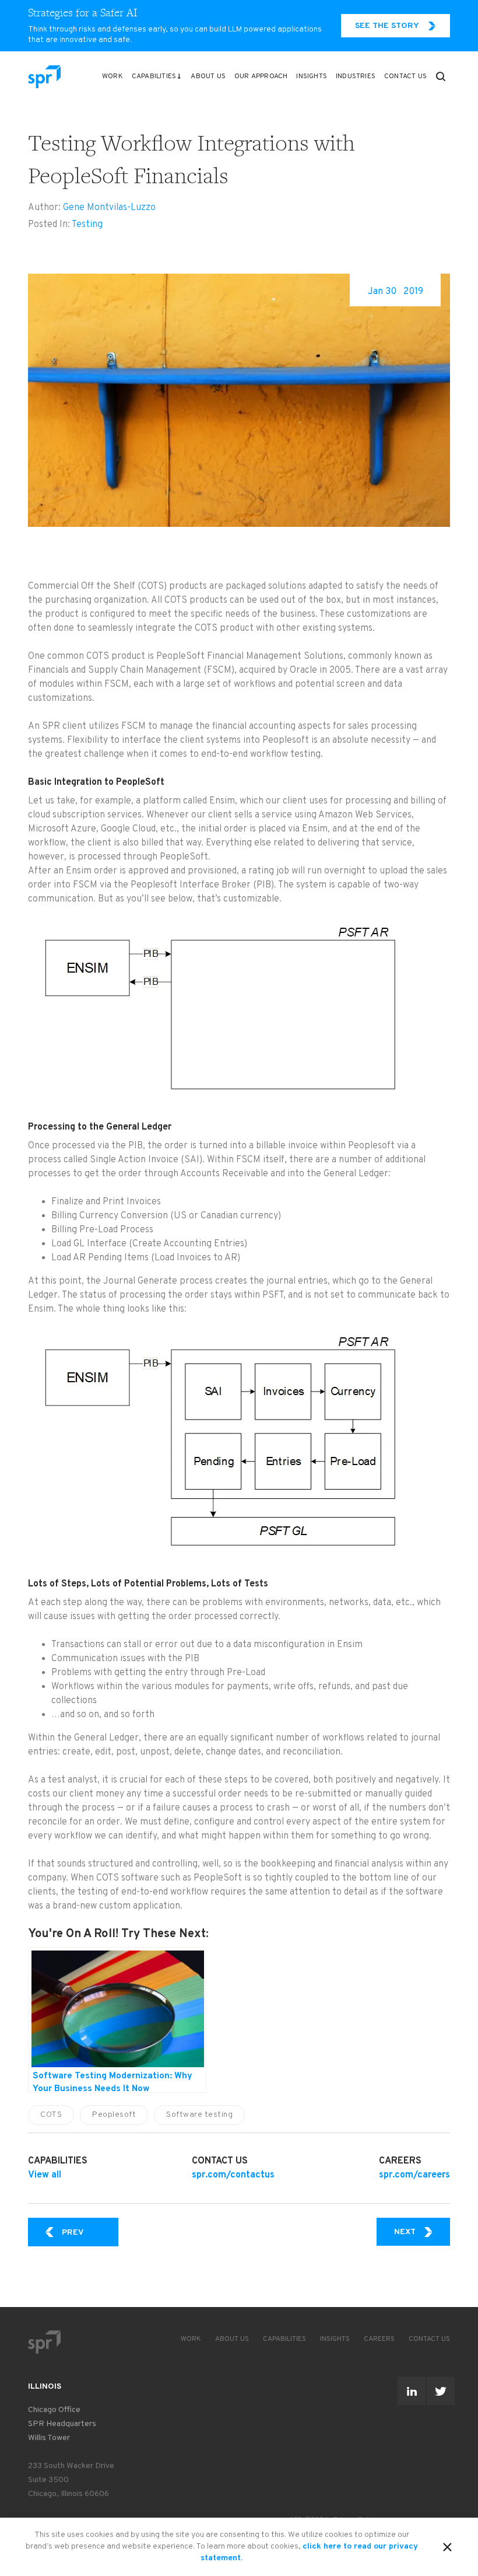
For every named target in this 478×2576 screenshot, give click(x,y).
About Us (208, 76)
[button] (441, 76)
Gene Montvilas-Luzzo (109, 208)
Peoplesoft (114, 2115)
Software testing (199, 2115)
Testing (87, 225)
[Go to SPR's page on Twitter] (441, 2391)
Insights (312, 76)
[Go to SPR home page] (44, 2342)
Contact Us (405, 76)
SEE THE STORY (387, 26)
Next (422, 2232)
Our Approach (261, 76)
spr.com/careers (414, 2175)
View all (45, 2175)
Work (113, 76)
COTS (51, 2115)
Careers (379, 2339)
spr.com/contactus (233, 2175)
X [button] (447, 2545)
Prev (90, 2232)
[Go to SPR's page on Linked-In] (412, 2391)
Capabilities (154, 76)
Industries (356, 76)
